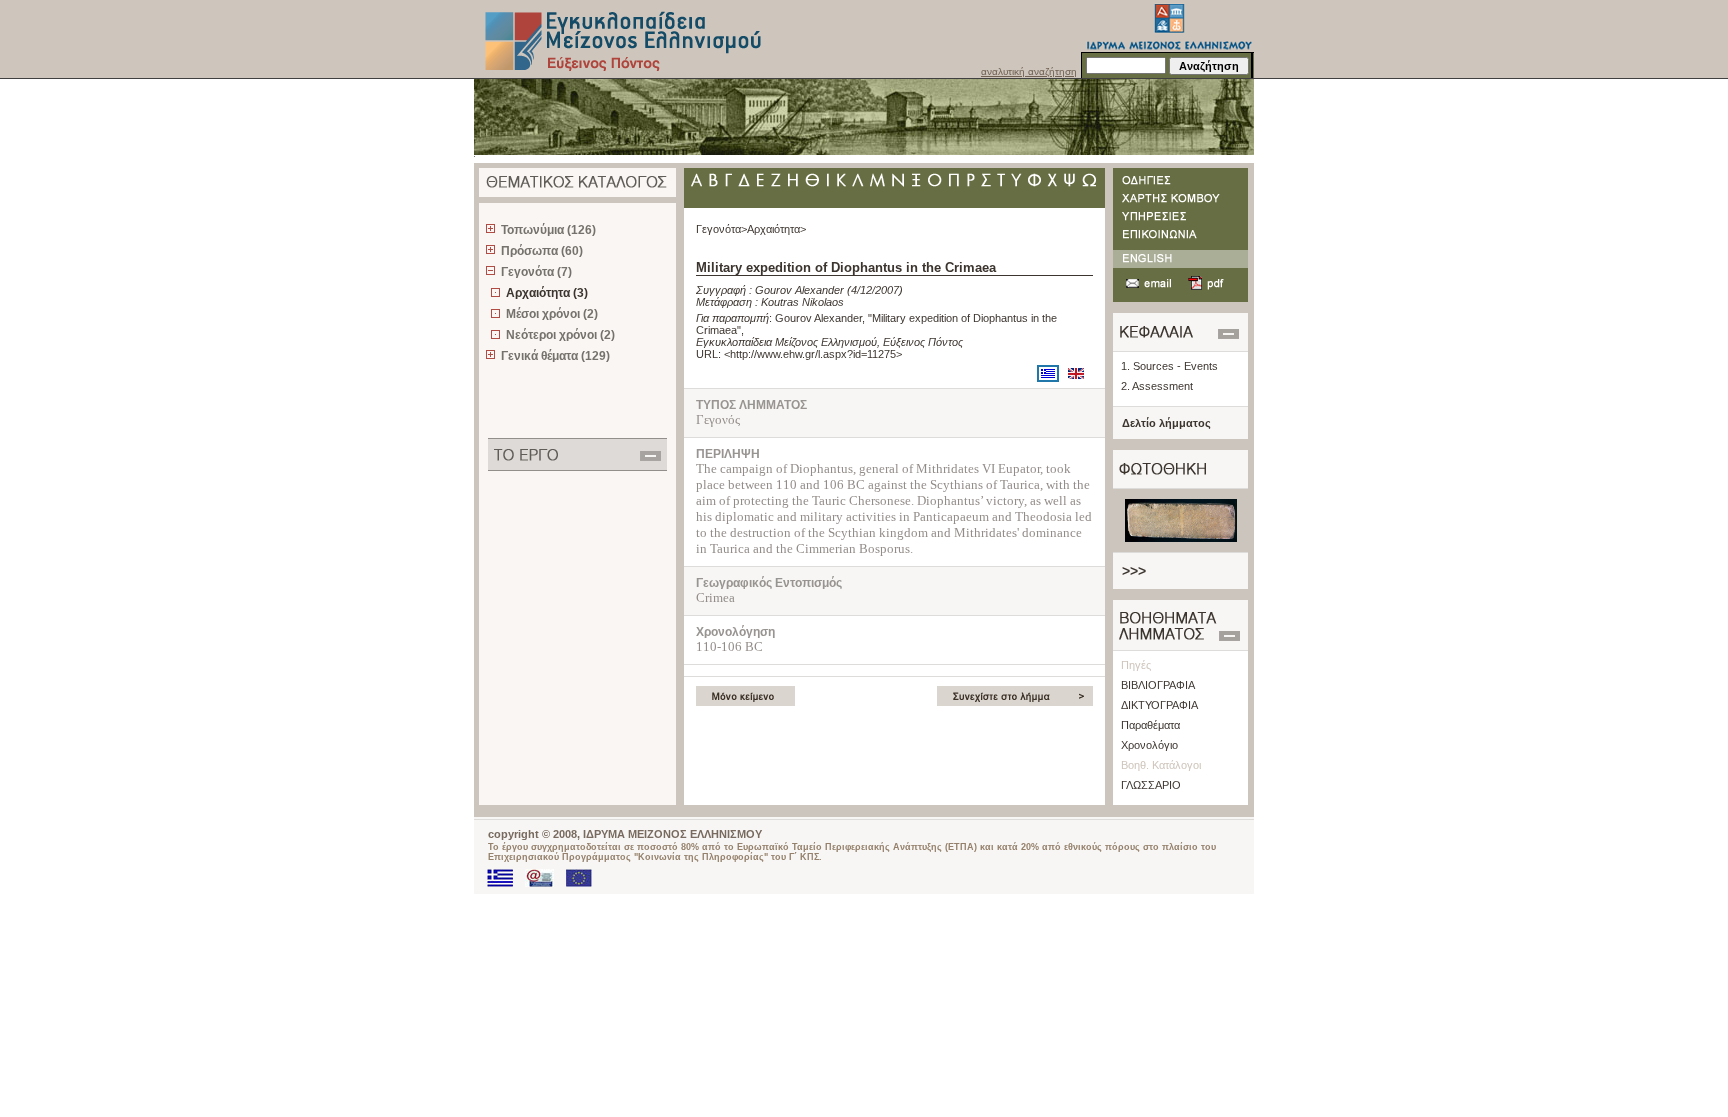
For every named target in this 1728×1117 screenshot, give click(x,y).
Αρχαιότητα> (776, 229)
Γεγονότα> (721, 229)
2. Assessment (1157, 386)
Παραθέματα (1150, 725)
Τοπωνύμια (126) (548, 230)
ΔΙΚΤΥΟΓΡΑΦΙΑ (1159, 705)
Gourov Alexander (799, 290)
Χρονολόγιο (1149, 745)
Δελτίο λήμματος (1166, 423)
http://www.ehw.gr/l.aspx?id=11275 (813, 354)
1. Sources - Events (1169, 366)
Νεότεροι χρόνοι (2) (560, 335)
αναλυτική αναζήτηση (1029, 71)
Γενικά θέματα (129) (555, 356)
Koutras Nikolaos (802, 302)
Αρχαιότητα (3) (547, 293)
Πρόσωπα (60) (542, 251)
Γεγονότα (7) (536, 272)
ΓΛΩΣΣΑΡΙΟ (1151, 785)
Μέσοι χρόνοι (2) (552, 314)
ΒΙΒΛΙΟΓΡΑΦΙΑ (1158, 685)
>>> (1134, 571)
